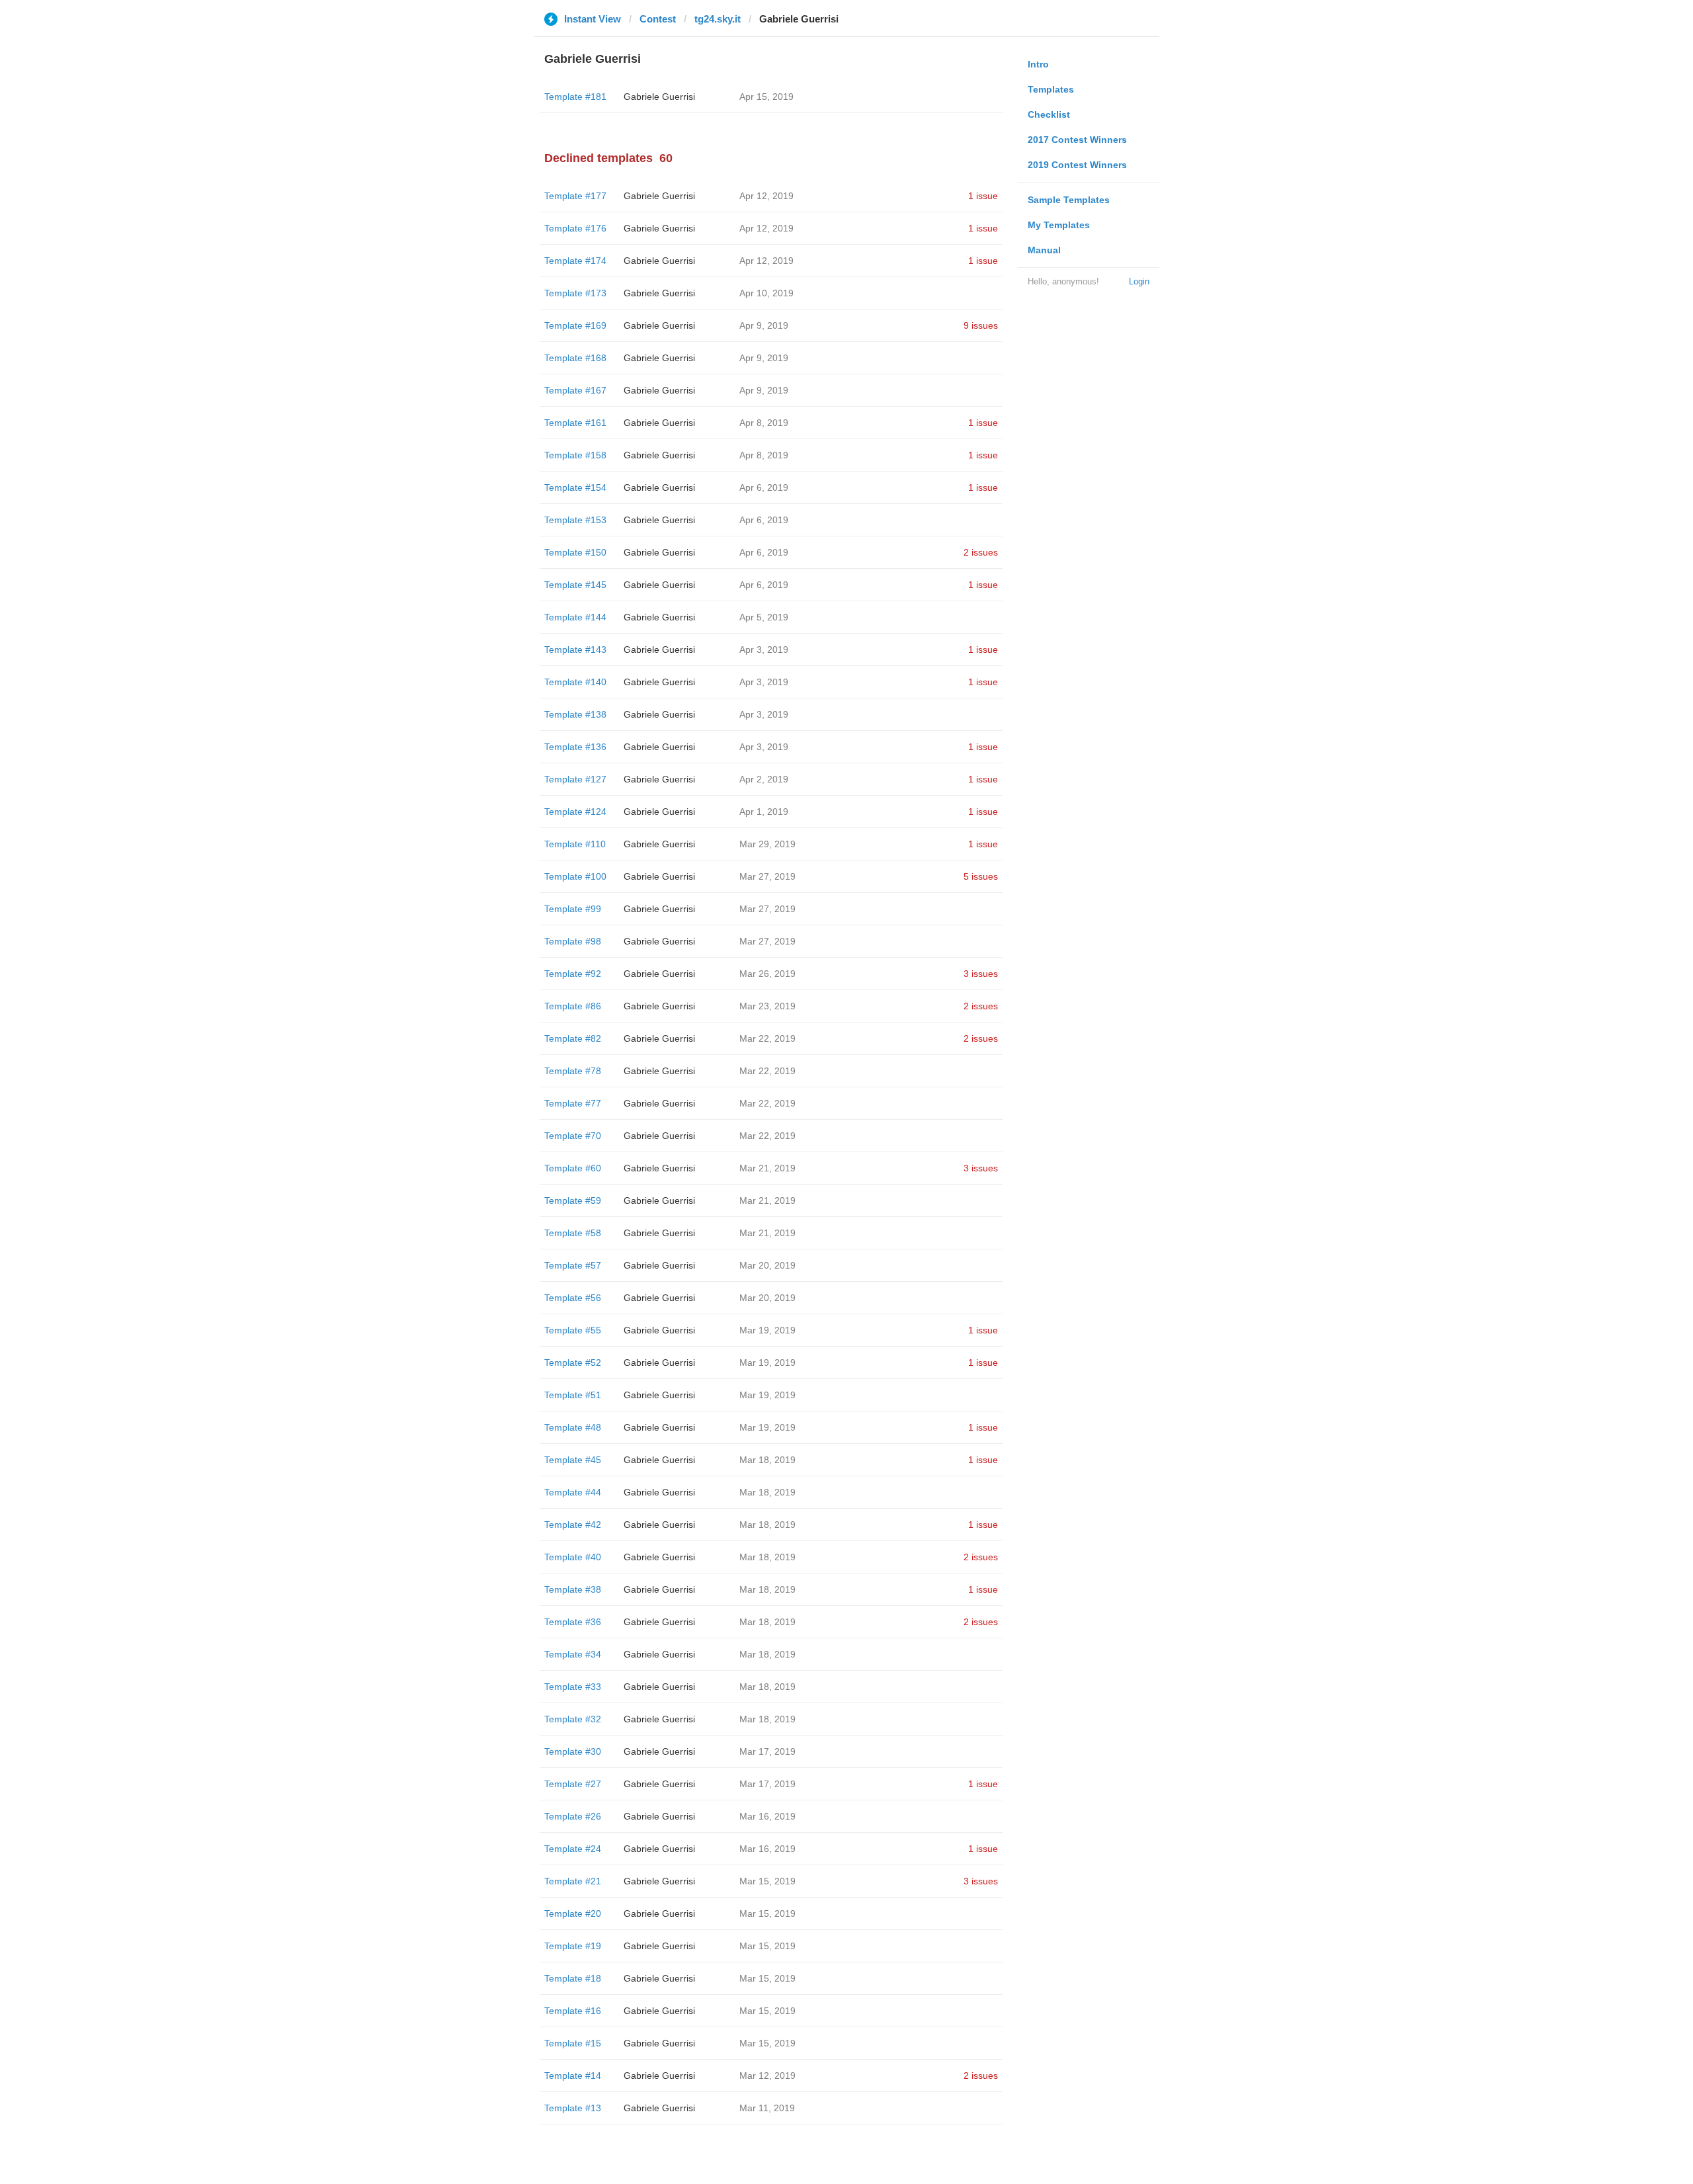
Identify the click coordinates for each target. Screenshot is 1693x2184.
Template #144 (575, 617)
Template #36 (573, 1622)
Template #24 (573, 1849)
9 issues (981, 325)
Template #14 (573, 2076)
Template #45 (573, 1460)
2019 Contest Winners (1077, 165)
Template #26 (573, 1816)
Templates (1051, 89)
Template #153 (575, 520)
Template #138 (575, 714)
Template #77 (573, 1103)
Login (1139, 281)
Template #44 (573, 1492)
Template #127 (575, 779)
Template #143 (575, 650)
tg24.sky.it (718, 19)
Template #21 (573, 1881)
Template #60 (573, 1168)
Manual (1044, 250)
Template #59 (573, 1200)
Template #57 (573, 1265)
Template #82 (573, 1038)
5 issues (981, 876)
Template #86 (573, 1006)
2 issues (981, 552)
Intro (1038, 64)
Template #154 (575, 487)
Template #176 (575, 228)
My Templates (1059, 225)
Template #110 (575, 844)
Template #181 (575, 97)
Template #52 (573, 1363)
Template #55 (573, 1330)
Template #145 (575, 585)
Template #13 (573, 2108)
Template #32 (573, 1719)
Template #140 (575, 682)
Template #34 (573, 1654)
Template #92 (573, 974)
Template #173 (575, 293)
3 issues (981, 974)
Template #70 (573, 1136)
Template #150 (575, 552)
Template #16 (573, 2011)
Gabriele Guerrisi (659, 97)
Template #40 (573, 1557)
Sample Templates (1069, 200)
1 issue (983, 196)
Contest (658, 19)
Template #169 (575, 325)
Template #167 (575, 390)
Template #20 (573, 1913)
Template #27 (573, 1784)
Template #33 (573, 1687)
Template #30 (573, 1751)
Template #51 (573, 1395)
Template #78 (573, 1071)
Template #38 (573, 1589)
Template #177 (575, 196)
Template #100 (575, 876)
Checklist (1049, 114)
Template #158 (575, 455)
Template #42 (573, 1525)
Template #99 (573, 909)
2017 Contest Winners (1077, 140)
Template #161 (575, 423)
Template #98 (573, 941)
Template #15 (573, 2043)
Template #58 (573, 1233)
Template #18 (573, 1978)
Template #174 (575, 261)
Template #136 (575, 747)
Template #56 (573, 1298)
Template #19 (573, 1946)
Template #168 (575, 358)
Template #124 (575, 812)
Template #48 (573, 1427)
